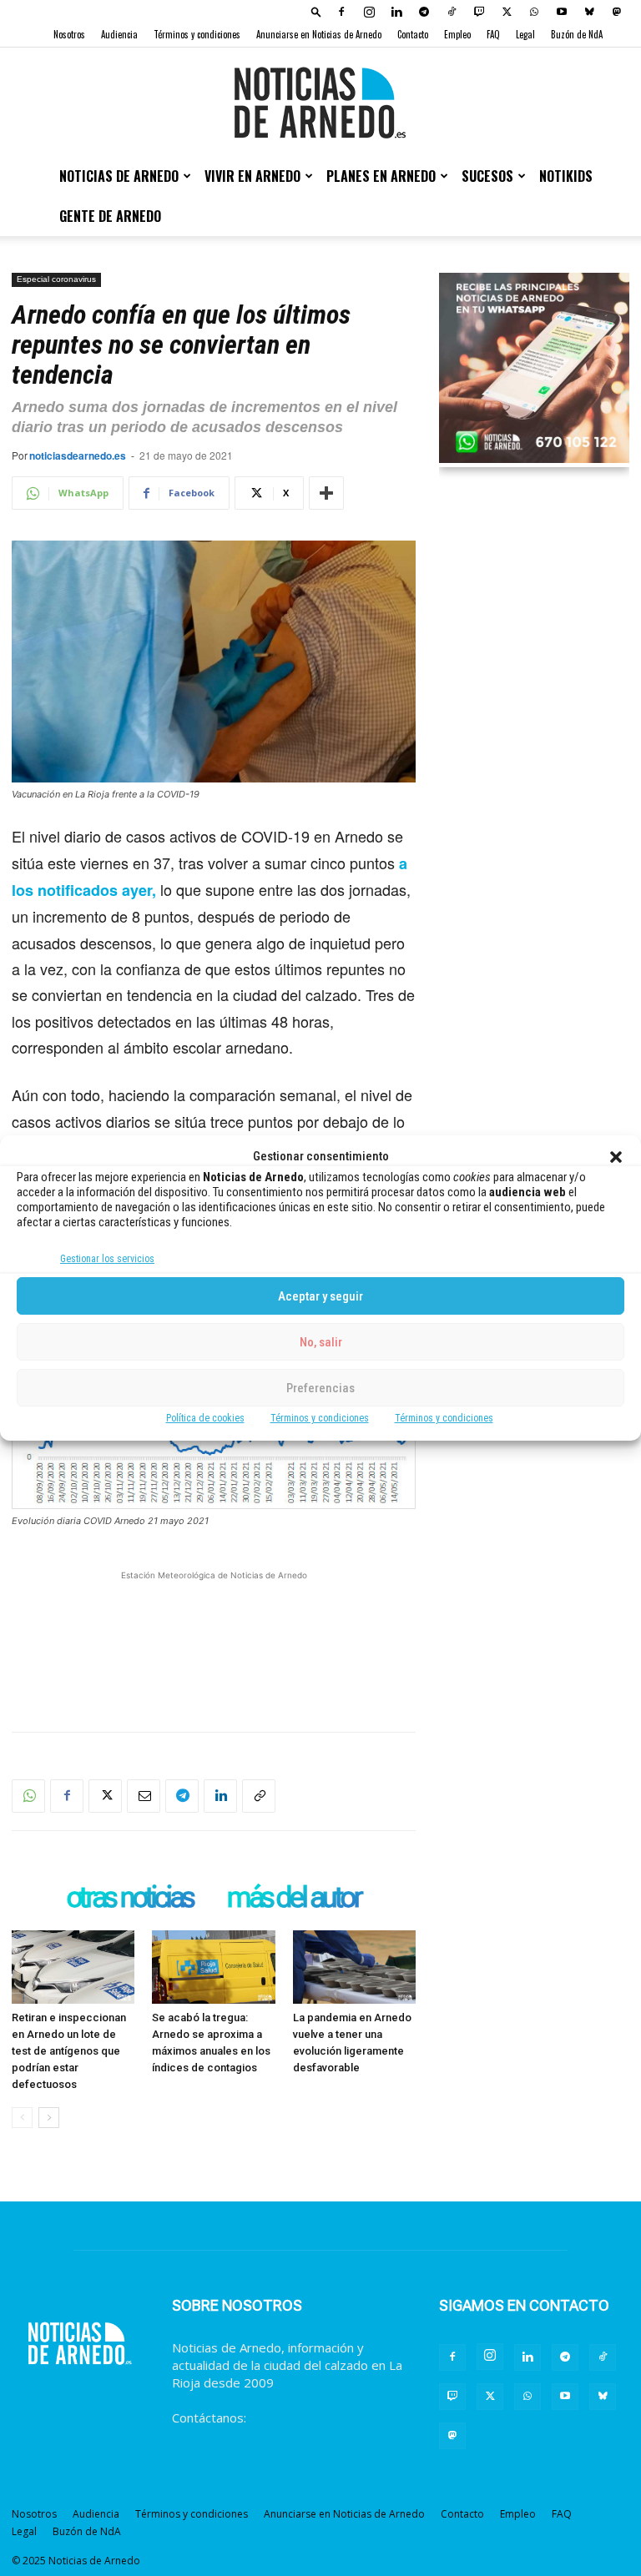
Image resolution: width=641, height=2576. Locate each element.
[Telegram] (424, 12)
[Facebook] (341, 12)
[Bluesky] (589, 12)
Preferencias (320, 1388)
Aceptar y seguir (320, 1296)
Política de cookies (205, 1418)
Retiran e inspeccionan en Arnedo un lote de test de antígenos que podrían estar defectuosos (69, 2051)
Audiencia (119, 34)
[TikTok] (452, 12)
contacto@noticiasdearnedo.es (261, 2435)
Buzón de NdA (577, 34)
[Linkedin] (396, 12)
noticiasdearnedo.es (78, 455)
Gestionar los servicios (107, 1259)
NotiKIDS (566, 176)
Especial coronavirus (56, 279)
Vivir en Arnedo (252, 176)
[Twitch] (479, 12)
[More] (326, 493)
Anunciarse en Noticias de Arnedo (319, 34)
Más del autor (293, 1899)
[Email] (144, 1796)
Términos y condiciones (320, 1418)
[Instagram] (369, 12)
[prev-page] (22, 2118)
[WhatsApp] (534, 12)
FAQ (493, 34)
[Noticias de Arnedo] (320, 103)
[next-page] (49, 2118)
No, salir (321, 1342)
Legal (525, 34)
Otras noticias (130, 1899)
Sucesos (487, 176)
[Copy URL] (259, 1796)
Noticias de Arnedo (119, 176)
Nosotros (69, 34)
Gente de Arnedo (110, 216)
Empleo (457, 34)
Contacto (413, 34)
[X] (507, 12)
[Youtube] (562, 12)
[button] (616, 1157)
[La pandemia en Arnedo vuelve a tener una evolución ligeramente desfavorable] (354, 1967)
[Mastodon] (617, 12)
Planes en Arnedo (381, 176)
